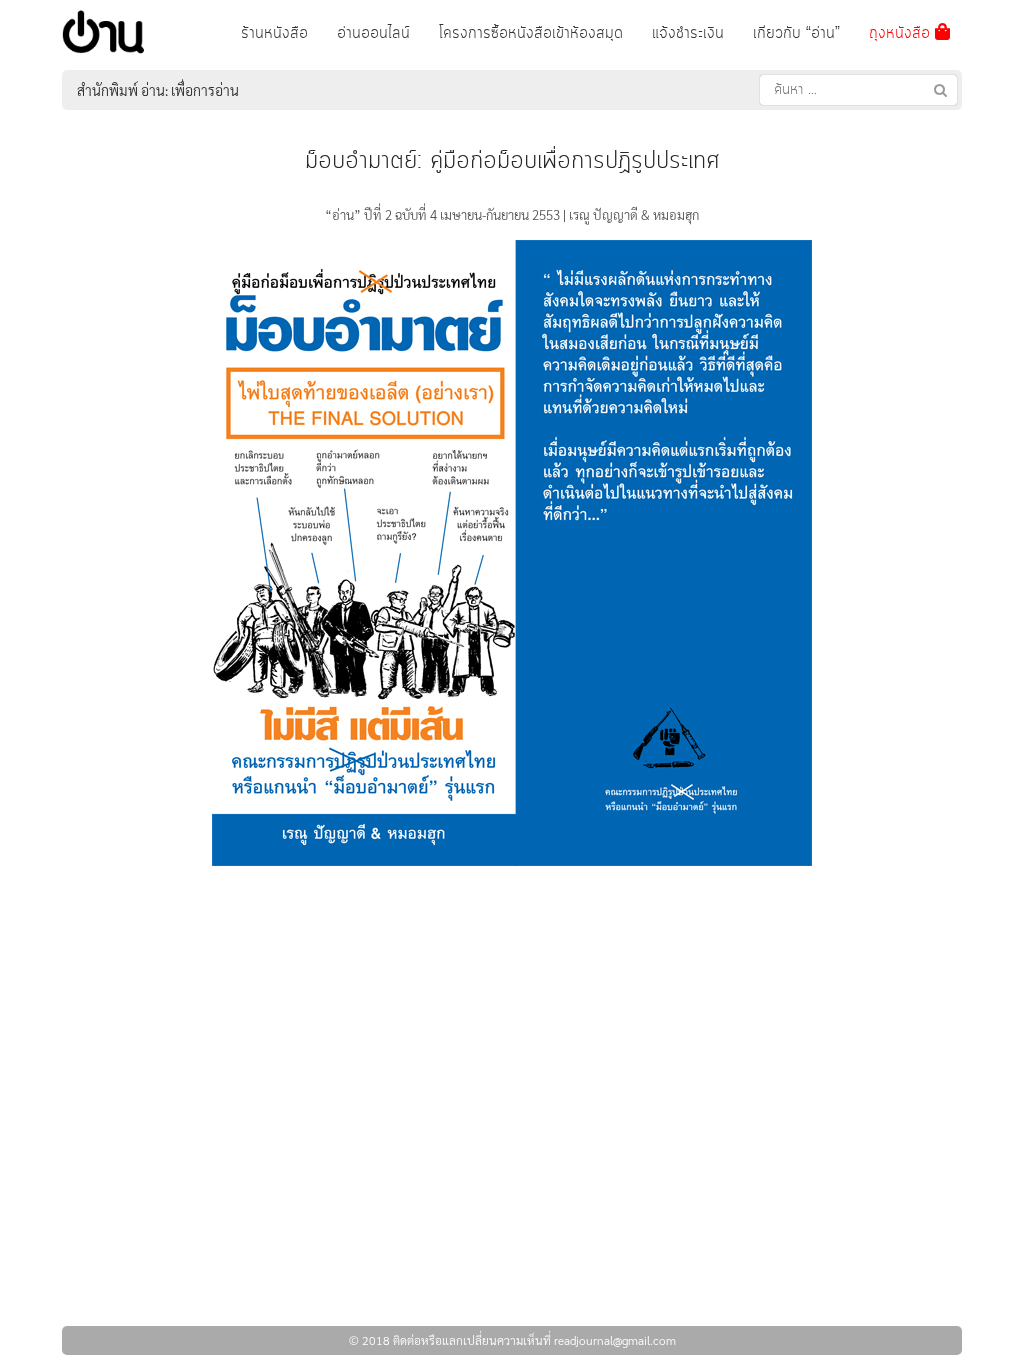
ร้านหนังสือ (274, 33)
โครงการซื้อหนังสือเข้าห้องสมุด (531, 33)
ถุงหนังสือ (902, 33)
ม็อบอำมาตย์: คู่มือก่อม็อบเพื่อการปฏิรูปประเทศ (512, 161)
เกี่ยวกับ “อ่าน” (796, 33)
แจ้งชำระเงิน (688, 33)
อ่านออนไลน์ (373, 33)
